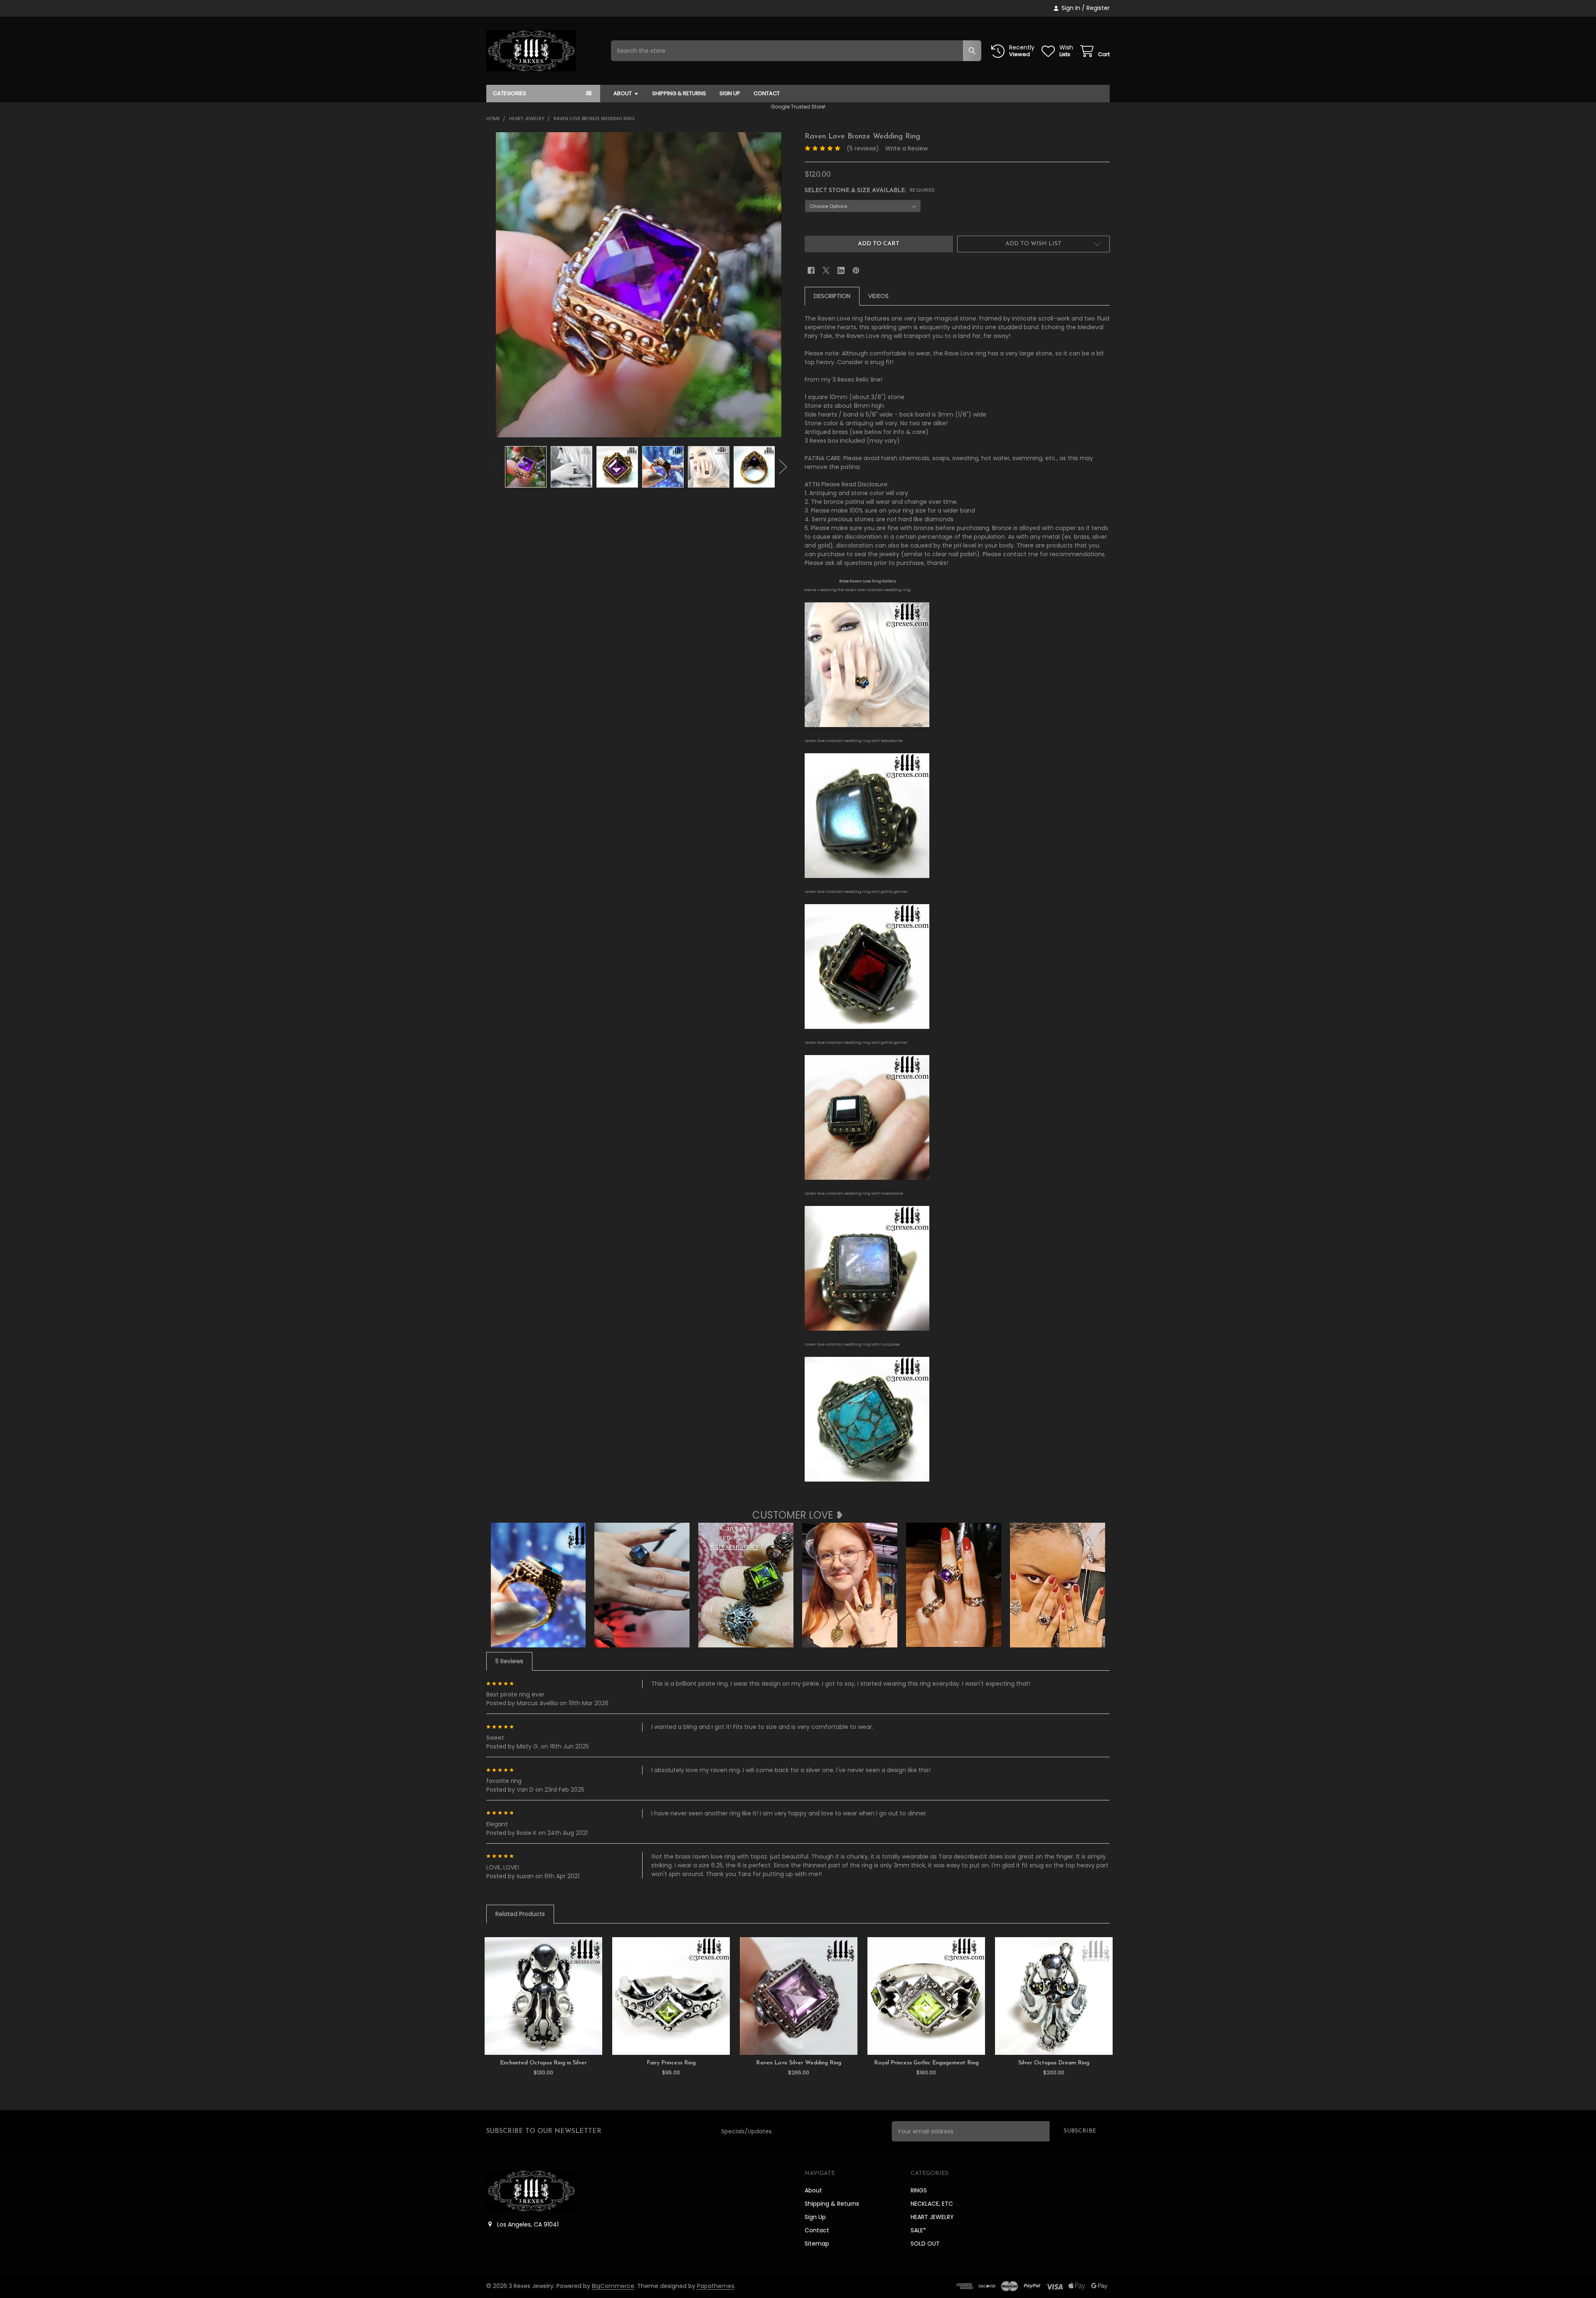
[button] (1033, 244)
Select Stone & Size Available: (870, 191)
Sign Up (730, 93)
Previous (495, 467)
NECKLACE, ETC (932, 2204)
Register (1098, 8)
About (623, 93)
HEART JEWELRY (932, 2217)
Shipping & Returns (679, 93)
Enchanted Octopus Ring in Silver (543, 2063)
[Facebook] (811, 270)
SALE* (918, 2230)
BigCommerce (613, 2286)
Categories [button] (510, 93)
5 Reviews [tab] (509, 1661)
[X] (826, 270)
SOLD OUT (925, 2244)
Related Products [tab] (520, 1914)
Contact (767, 93)
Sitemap (817, 2244)
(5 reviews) (863, 148)
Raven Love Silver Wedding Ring (799, 2063)
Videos (878, 296)
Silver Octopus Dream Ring (1054, 2063)
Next (783, 467)
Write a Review (906, 148)
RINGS (919, 2190)
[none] (639, 285)
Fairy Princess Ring (671, 2063)
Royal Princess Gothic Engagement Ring (926, 2063)
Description (832, 296)
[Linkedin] (841, 270)
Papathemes (716, 2286)
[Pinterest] (856, 270)
